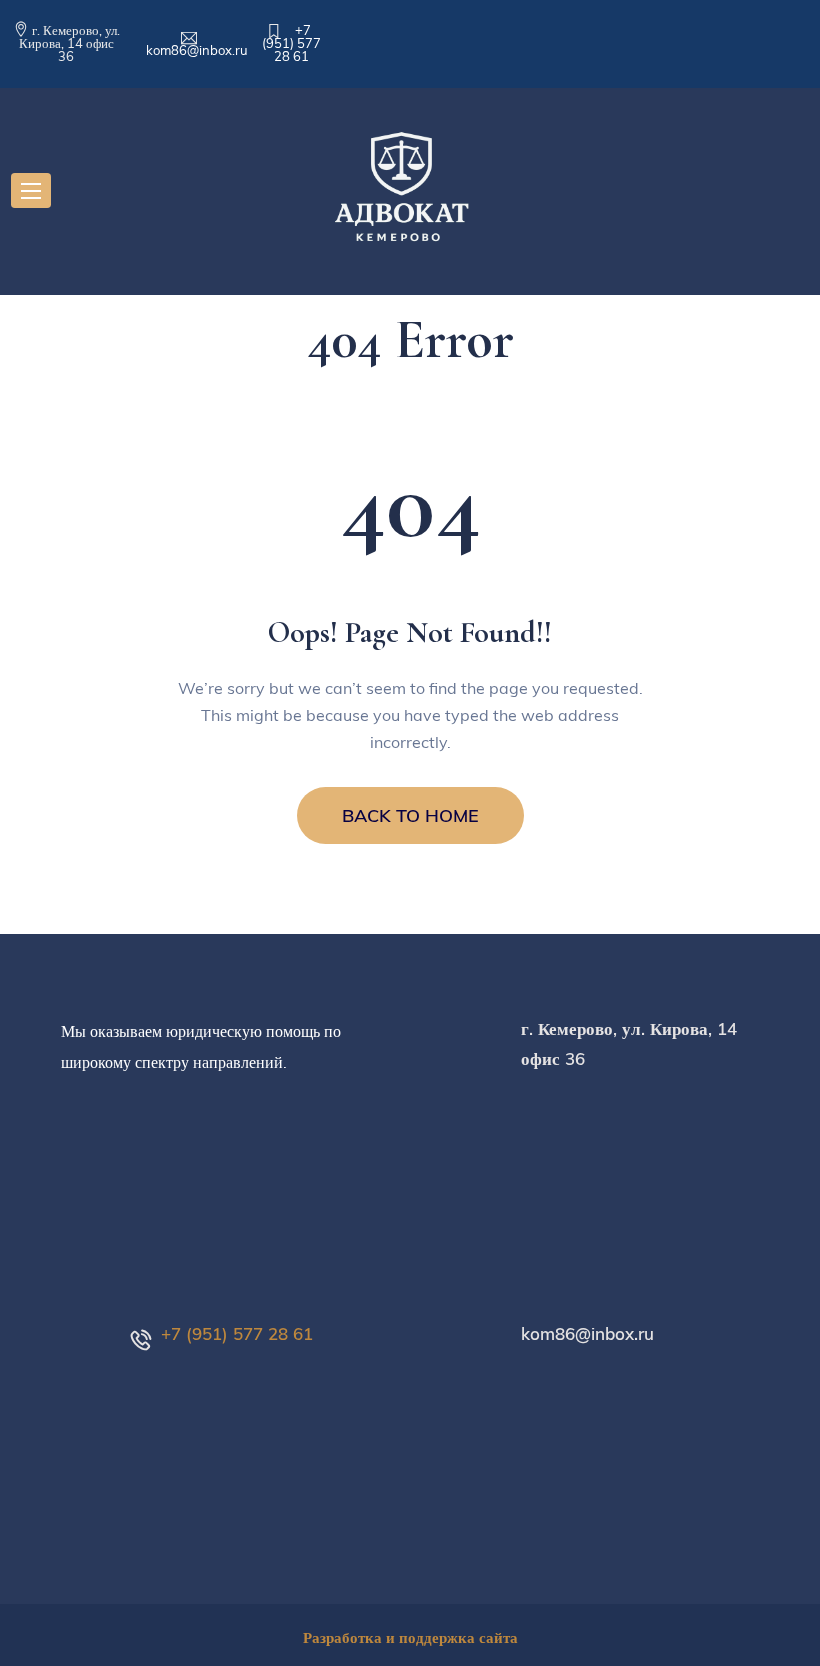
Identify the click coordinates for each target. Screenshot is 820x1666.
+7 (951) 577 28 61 (291, 43)
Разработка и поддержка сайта (410, 1637)
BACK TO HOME (410, 815)
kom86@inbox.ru (197, 50)
